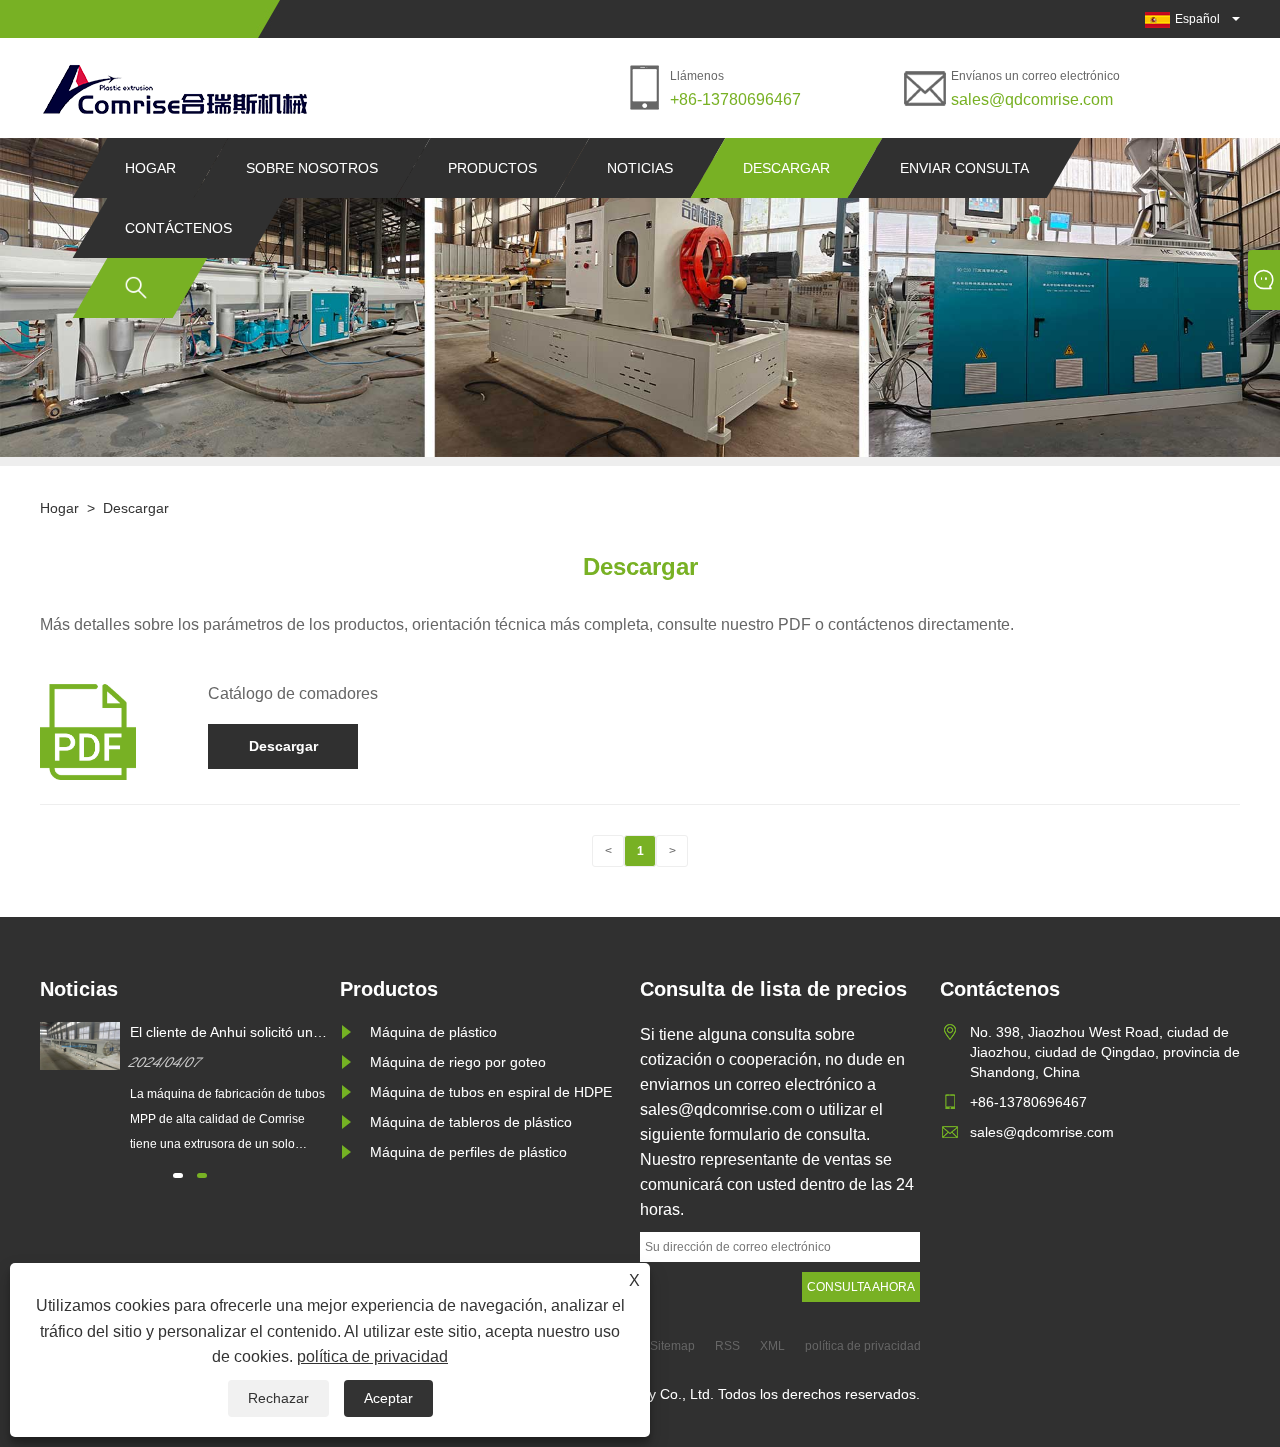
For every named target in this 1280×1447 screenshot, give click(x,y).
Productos (492, 168)
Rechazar (278, 1398)
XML (772, 1346)
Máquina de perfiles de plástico (468, 1152)
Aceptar (388, 1398)
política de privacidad (372, 1356)
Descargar (786, 168)
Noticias (640, 168)
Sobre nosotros (312, 168)
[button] (178, 1175)
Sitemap (672, 1346)
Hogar (150, 168)
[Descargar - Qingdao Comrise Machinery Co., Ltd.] (174, 88)
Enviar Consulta (964, 168)
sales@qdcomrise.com (1032, 99)
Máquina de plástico (433, 1032)
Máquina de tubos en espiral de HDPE (491, 1092)
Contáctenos (178, 228)
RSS (727, 1346)
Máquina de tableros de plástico (471, 1122)
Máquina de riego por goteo (458, 1062)
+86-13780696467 (735, 99)
